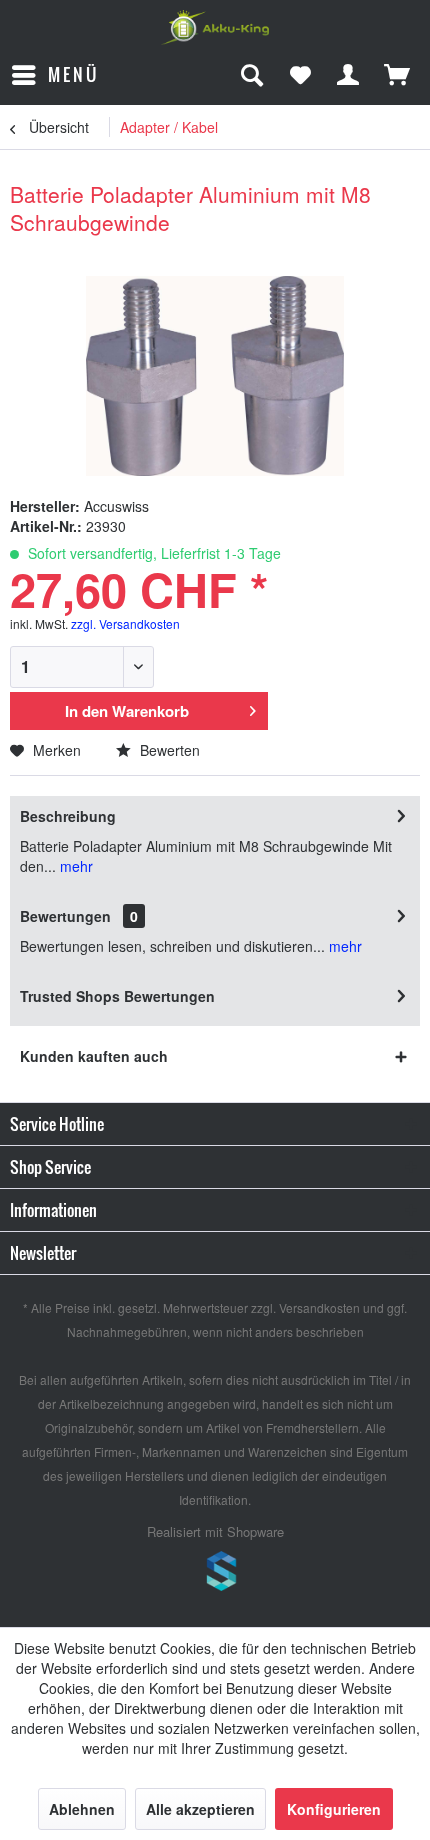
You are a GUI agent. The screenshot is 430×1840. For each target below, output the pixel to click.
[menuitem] (54, 75)
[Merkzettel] (300, 75)
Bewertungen (65, 916)
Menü (73, 74)
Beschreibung (68, 816)
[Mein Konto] (349, 75)
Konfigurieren (334, 1809)
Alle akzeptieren (200, 1809)
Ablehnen (82, 1809)
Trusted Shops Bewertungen (117, 996)
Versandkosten (319, 1307)
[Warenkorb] (398, 75)
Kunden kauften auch (94, 1056)
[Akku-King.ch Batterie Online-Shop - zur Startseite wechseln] (215, 27)
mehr (74, 866)
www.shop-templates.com (215, 1574)
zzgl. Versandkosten (125, 623)
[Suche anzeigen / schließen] (251, 75)
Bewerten (168, 750)
